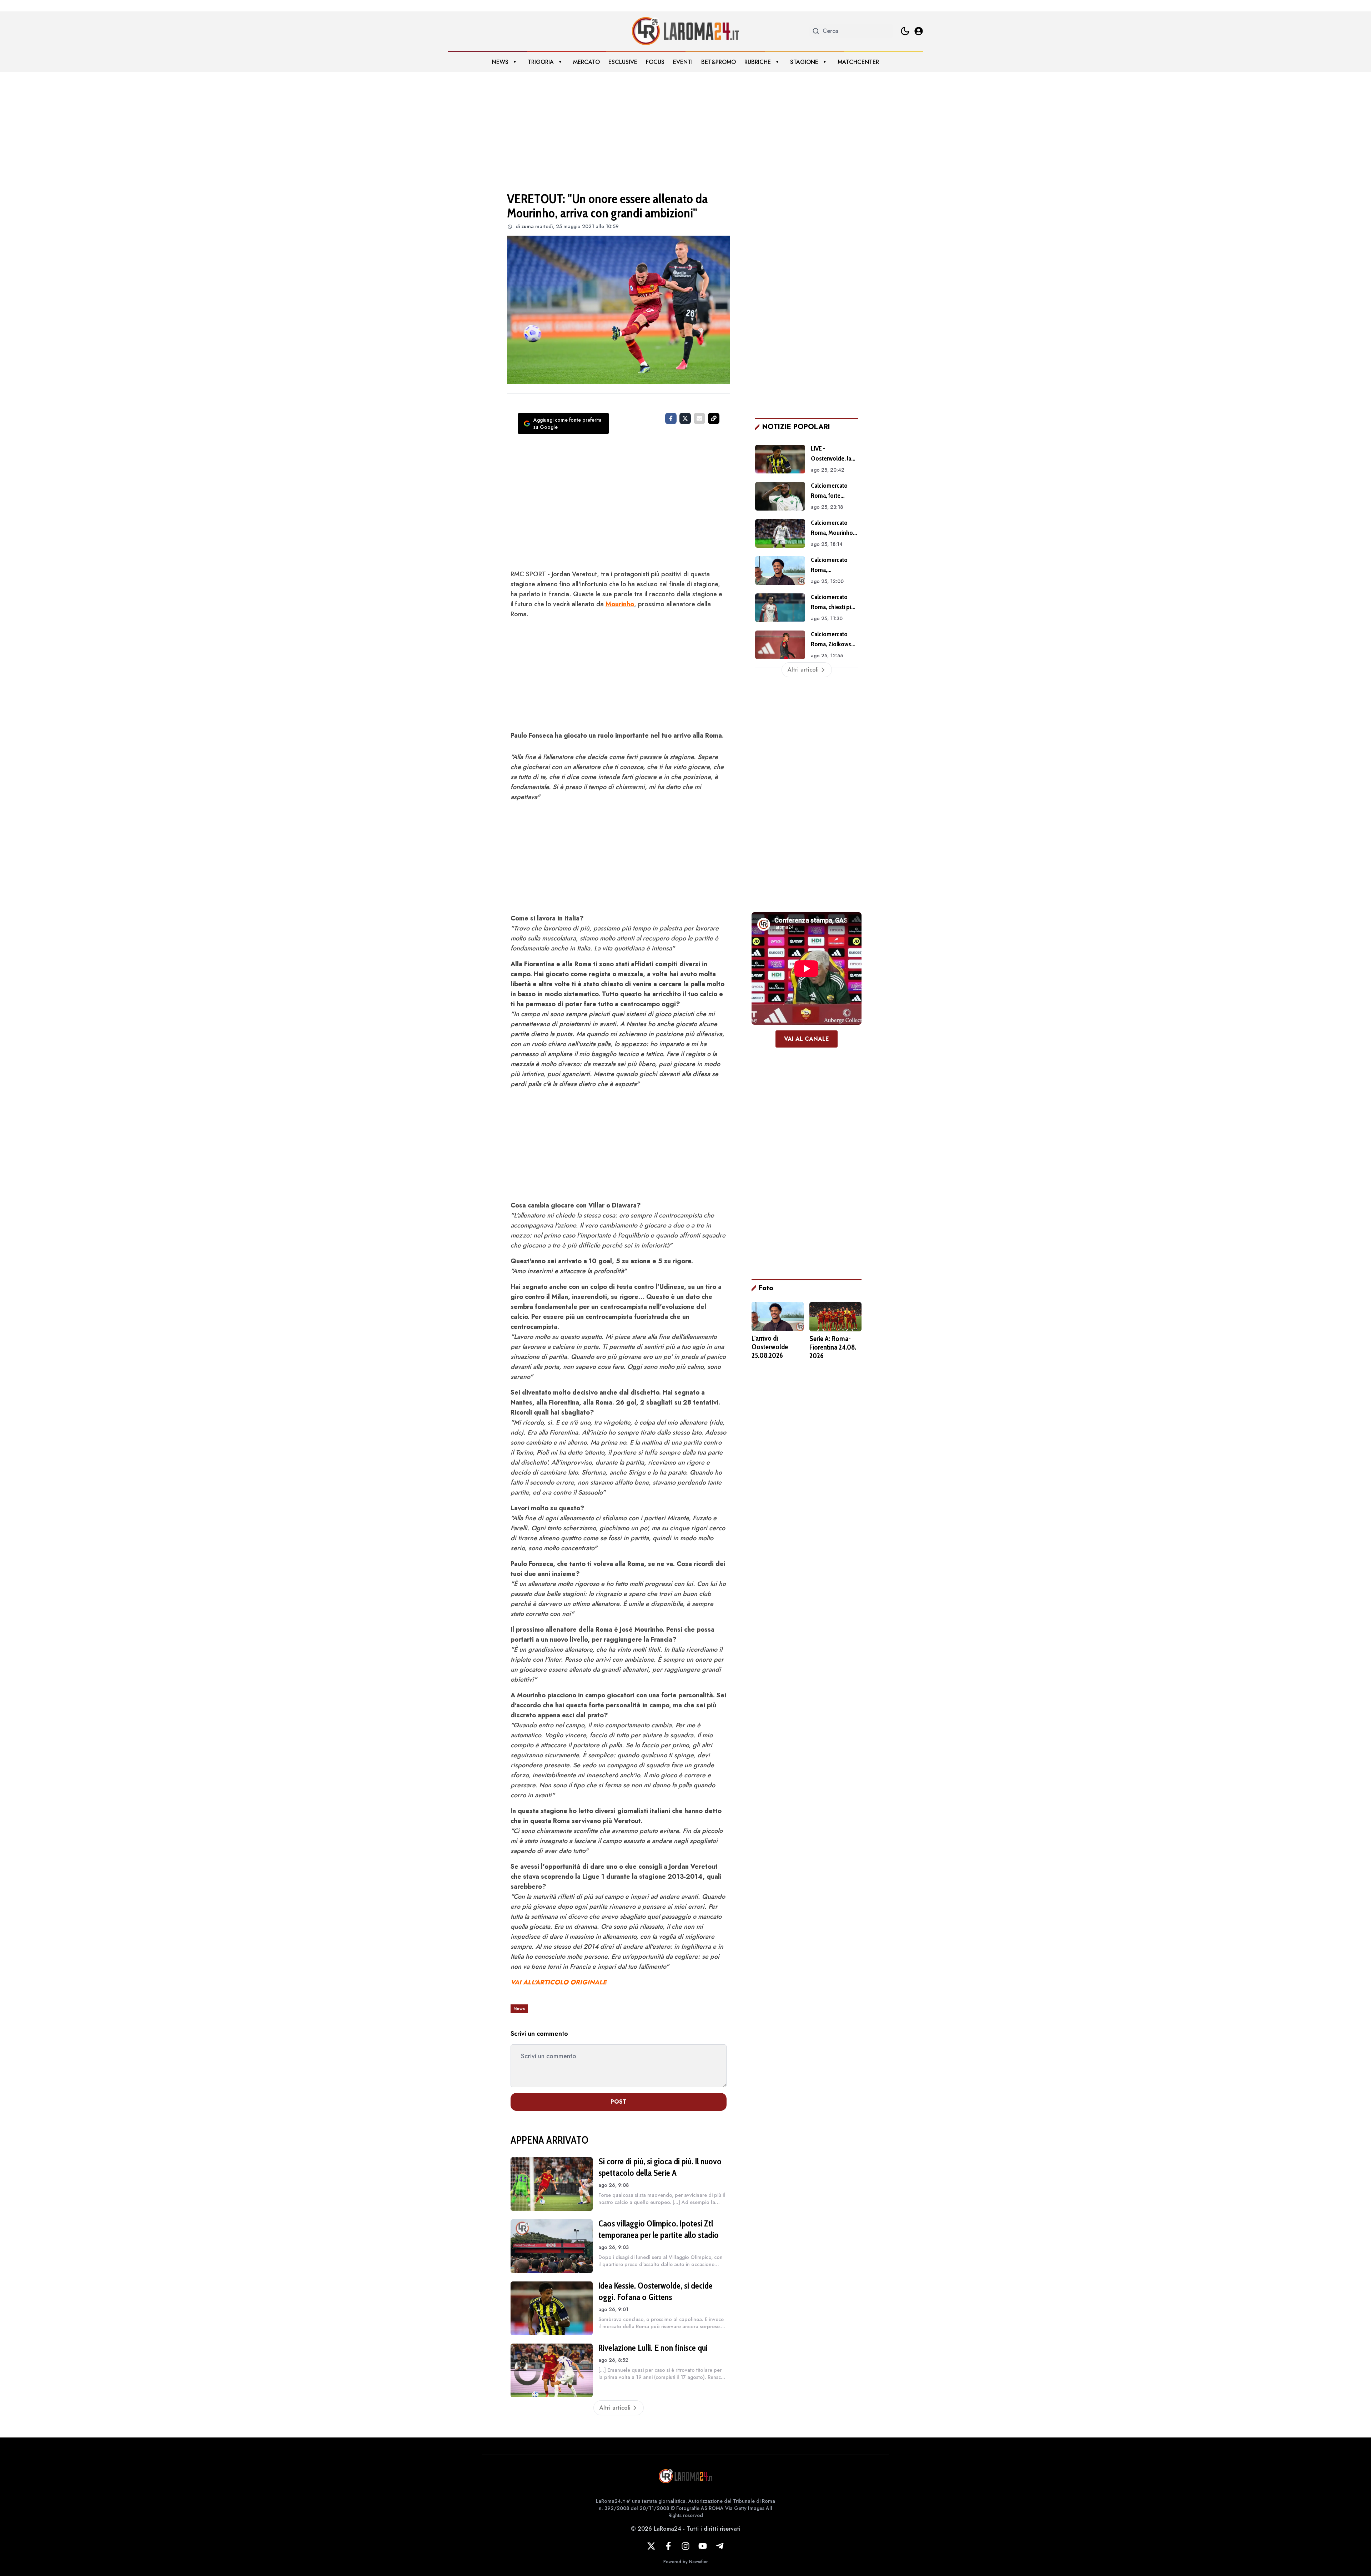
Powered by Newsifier (685, 2562)
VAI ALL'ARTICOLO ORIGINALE (559, 1982)
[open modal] (919, 31)
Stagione (804, 62)
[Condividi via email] (699, 418)
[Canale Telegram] (720, 2546)
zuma (528, 226)
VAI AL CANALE (807, 1039)
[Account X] (651, 2546)
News (500, 62)
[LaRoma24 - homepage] (685, 31)
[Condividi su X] (685, 418)
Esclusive (623, 62)
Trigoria (541, 62)
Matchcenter (858, 62)
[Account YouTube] (703, 2546)
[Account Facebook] (668, 2546)
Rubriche (758, 62)
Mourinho (620, 604)
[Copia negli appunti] (714, 418)
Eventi (683, 62)
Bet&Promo (719, 62)
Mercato (586, 62)
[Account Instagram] (685, 2546)
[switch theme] (905, 31)
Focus (655, 62)
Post (619, 2102)
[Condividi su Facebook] (671, 418)
